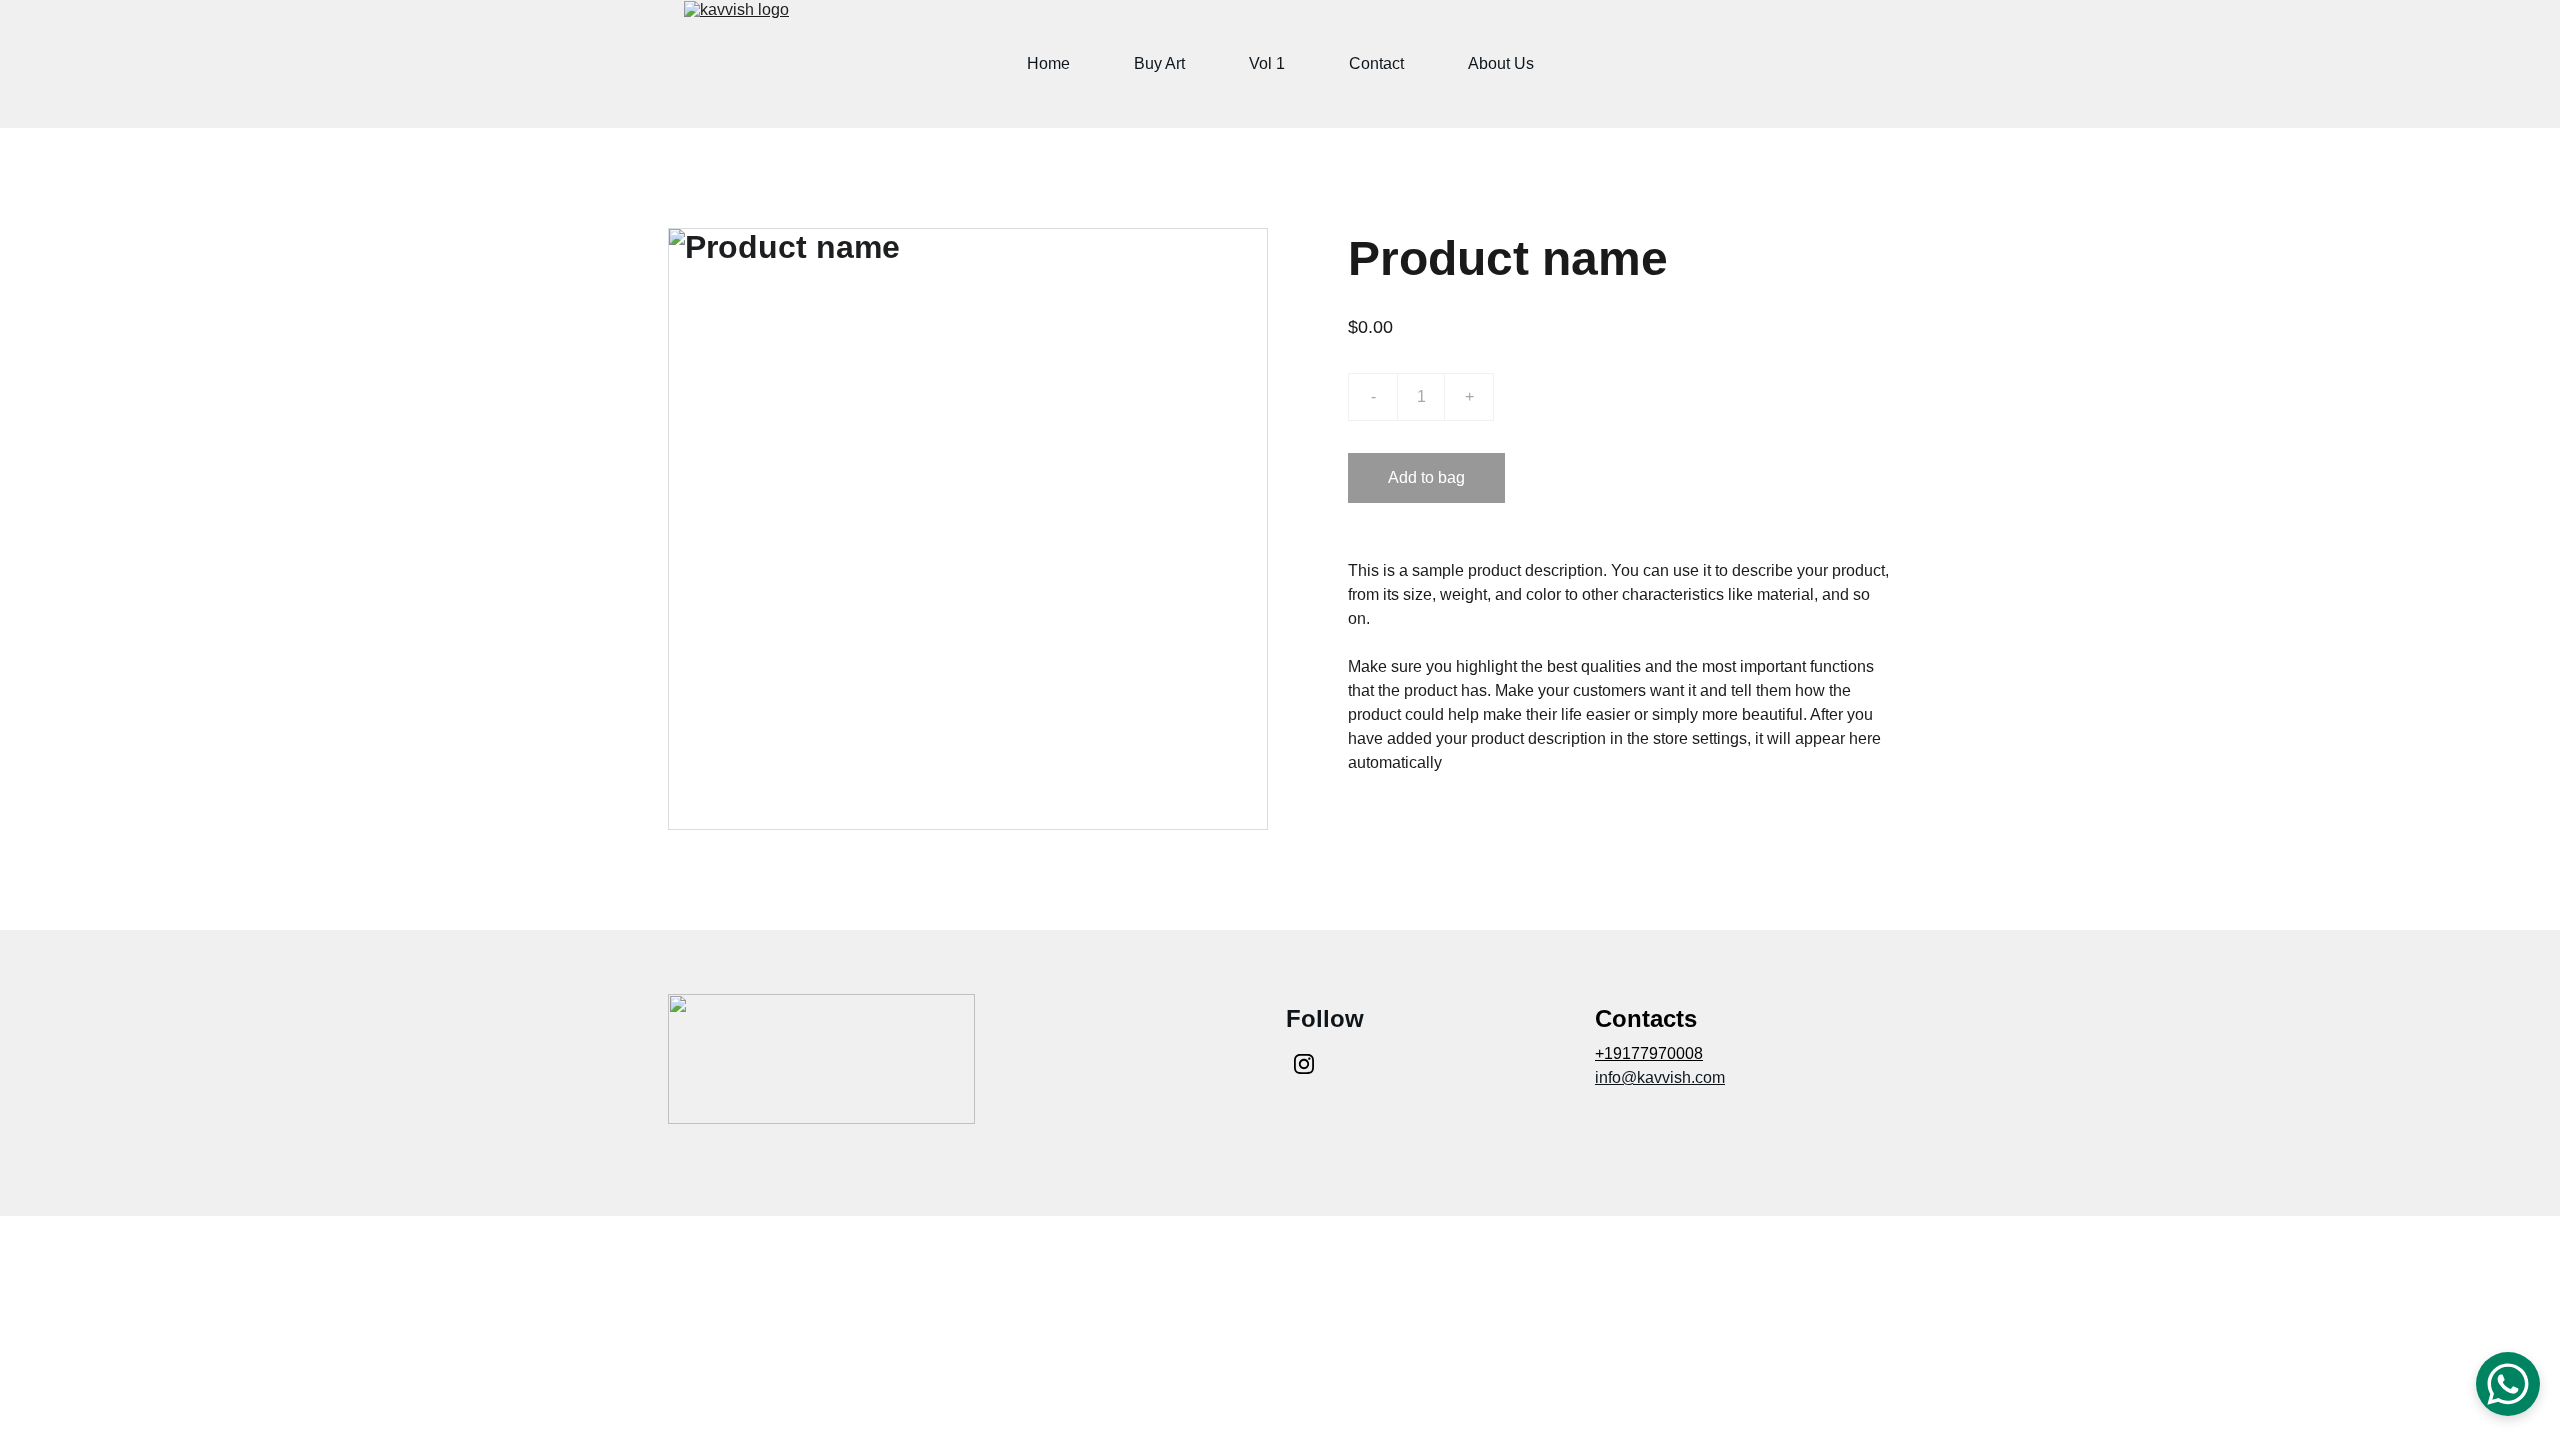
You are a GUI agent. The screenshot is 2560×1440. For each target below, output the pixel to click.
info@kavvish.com (1660, 1077)
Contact (1376, 63)
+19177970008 (1649, 1053)
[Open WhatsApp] (2508, 1384)
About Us (1501, 63)
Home (1048, 63)
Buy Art (1159, 63)
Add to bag (1426, 477)
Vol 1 (1267, 63)
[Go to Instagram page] (1304, 1064)
